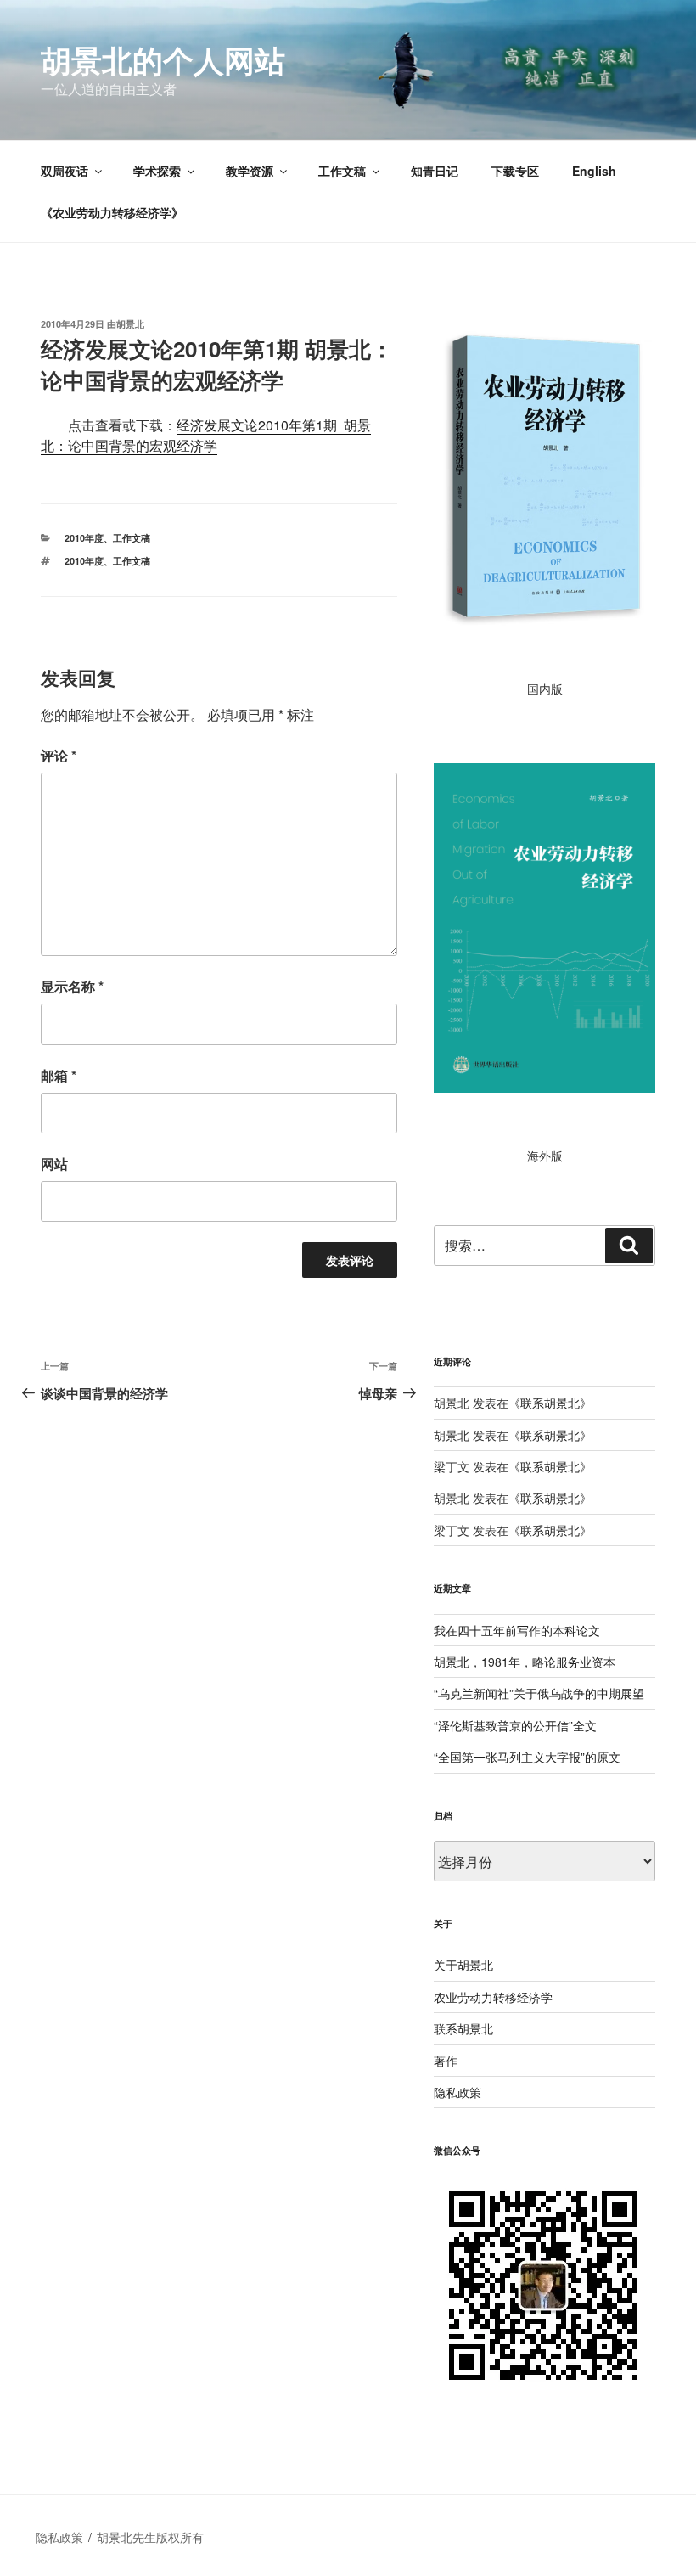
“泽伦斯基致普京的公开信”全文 (515, 1725)
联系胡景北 (550, 1403)
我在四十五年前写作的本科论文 (517, 1630)
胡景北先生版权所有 (152, 2537)
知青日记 (435, 171)
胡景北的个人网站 (163, 59)
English (594, 171)
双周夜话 (65, 171)
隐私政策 (457, 2092)
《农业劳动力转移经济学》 (112, 212)
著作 (446, 2061)
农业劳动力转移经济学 (493, 1997)
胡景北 (130, 324)
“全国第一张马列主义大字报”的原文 (527, 1757)
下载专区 (515, 171)
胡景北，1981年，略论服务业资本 (525, 1662)
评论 (59, 755)
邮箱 (59, 1075)
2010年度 (84, 538)
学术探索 (157, 171)
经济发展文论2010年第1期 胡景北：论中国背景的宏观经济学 (206, 435)
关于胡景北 (463, 1965)
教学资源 (250, 171)
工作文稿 (342, 171)
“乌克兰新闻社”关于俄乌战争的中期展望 (539, 1693)
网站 (54, 1164)
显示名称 (72, 986)
